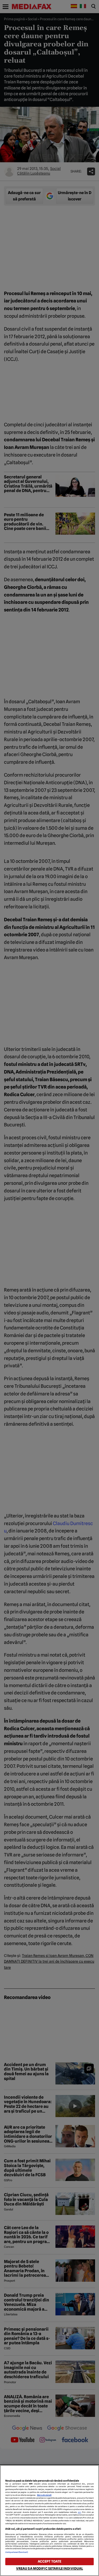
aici (79, 2512)
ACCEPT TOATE (50, 2561)
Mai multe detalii (44, 2495)
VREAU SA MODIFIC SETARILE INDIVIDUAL (50, 2569)
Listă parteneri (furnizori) (17, 2552)
